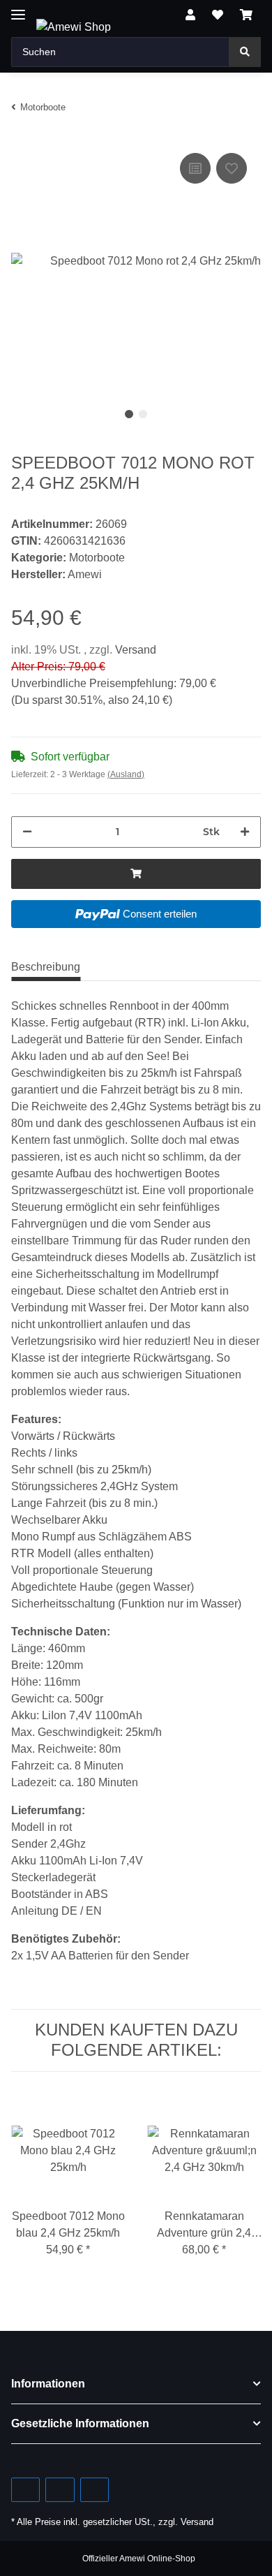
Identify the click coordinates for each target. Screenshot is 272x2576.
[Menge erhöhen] (245, 832)
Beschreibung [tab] (46, 967)
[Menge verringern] (27, 832)
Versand (136, 650)
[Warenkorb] (246, 15)
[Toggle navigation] (18, 9)
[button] (190, 15)
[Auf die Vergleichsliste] (195, 168)
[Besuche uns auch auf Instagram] (95, 2490)
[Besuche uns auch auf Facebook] (25, 2490)
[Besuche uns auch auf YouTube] (60, 2490)
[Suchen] (245, 52)
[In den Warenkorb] (136, 874)
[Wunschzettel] (218, 15)
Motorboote (97, 558)
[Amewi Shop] (74, 27)
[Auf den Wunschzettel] (232, 168)
